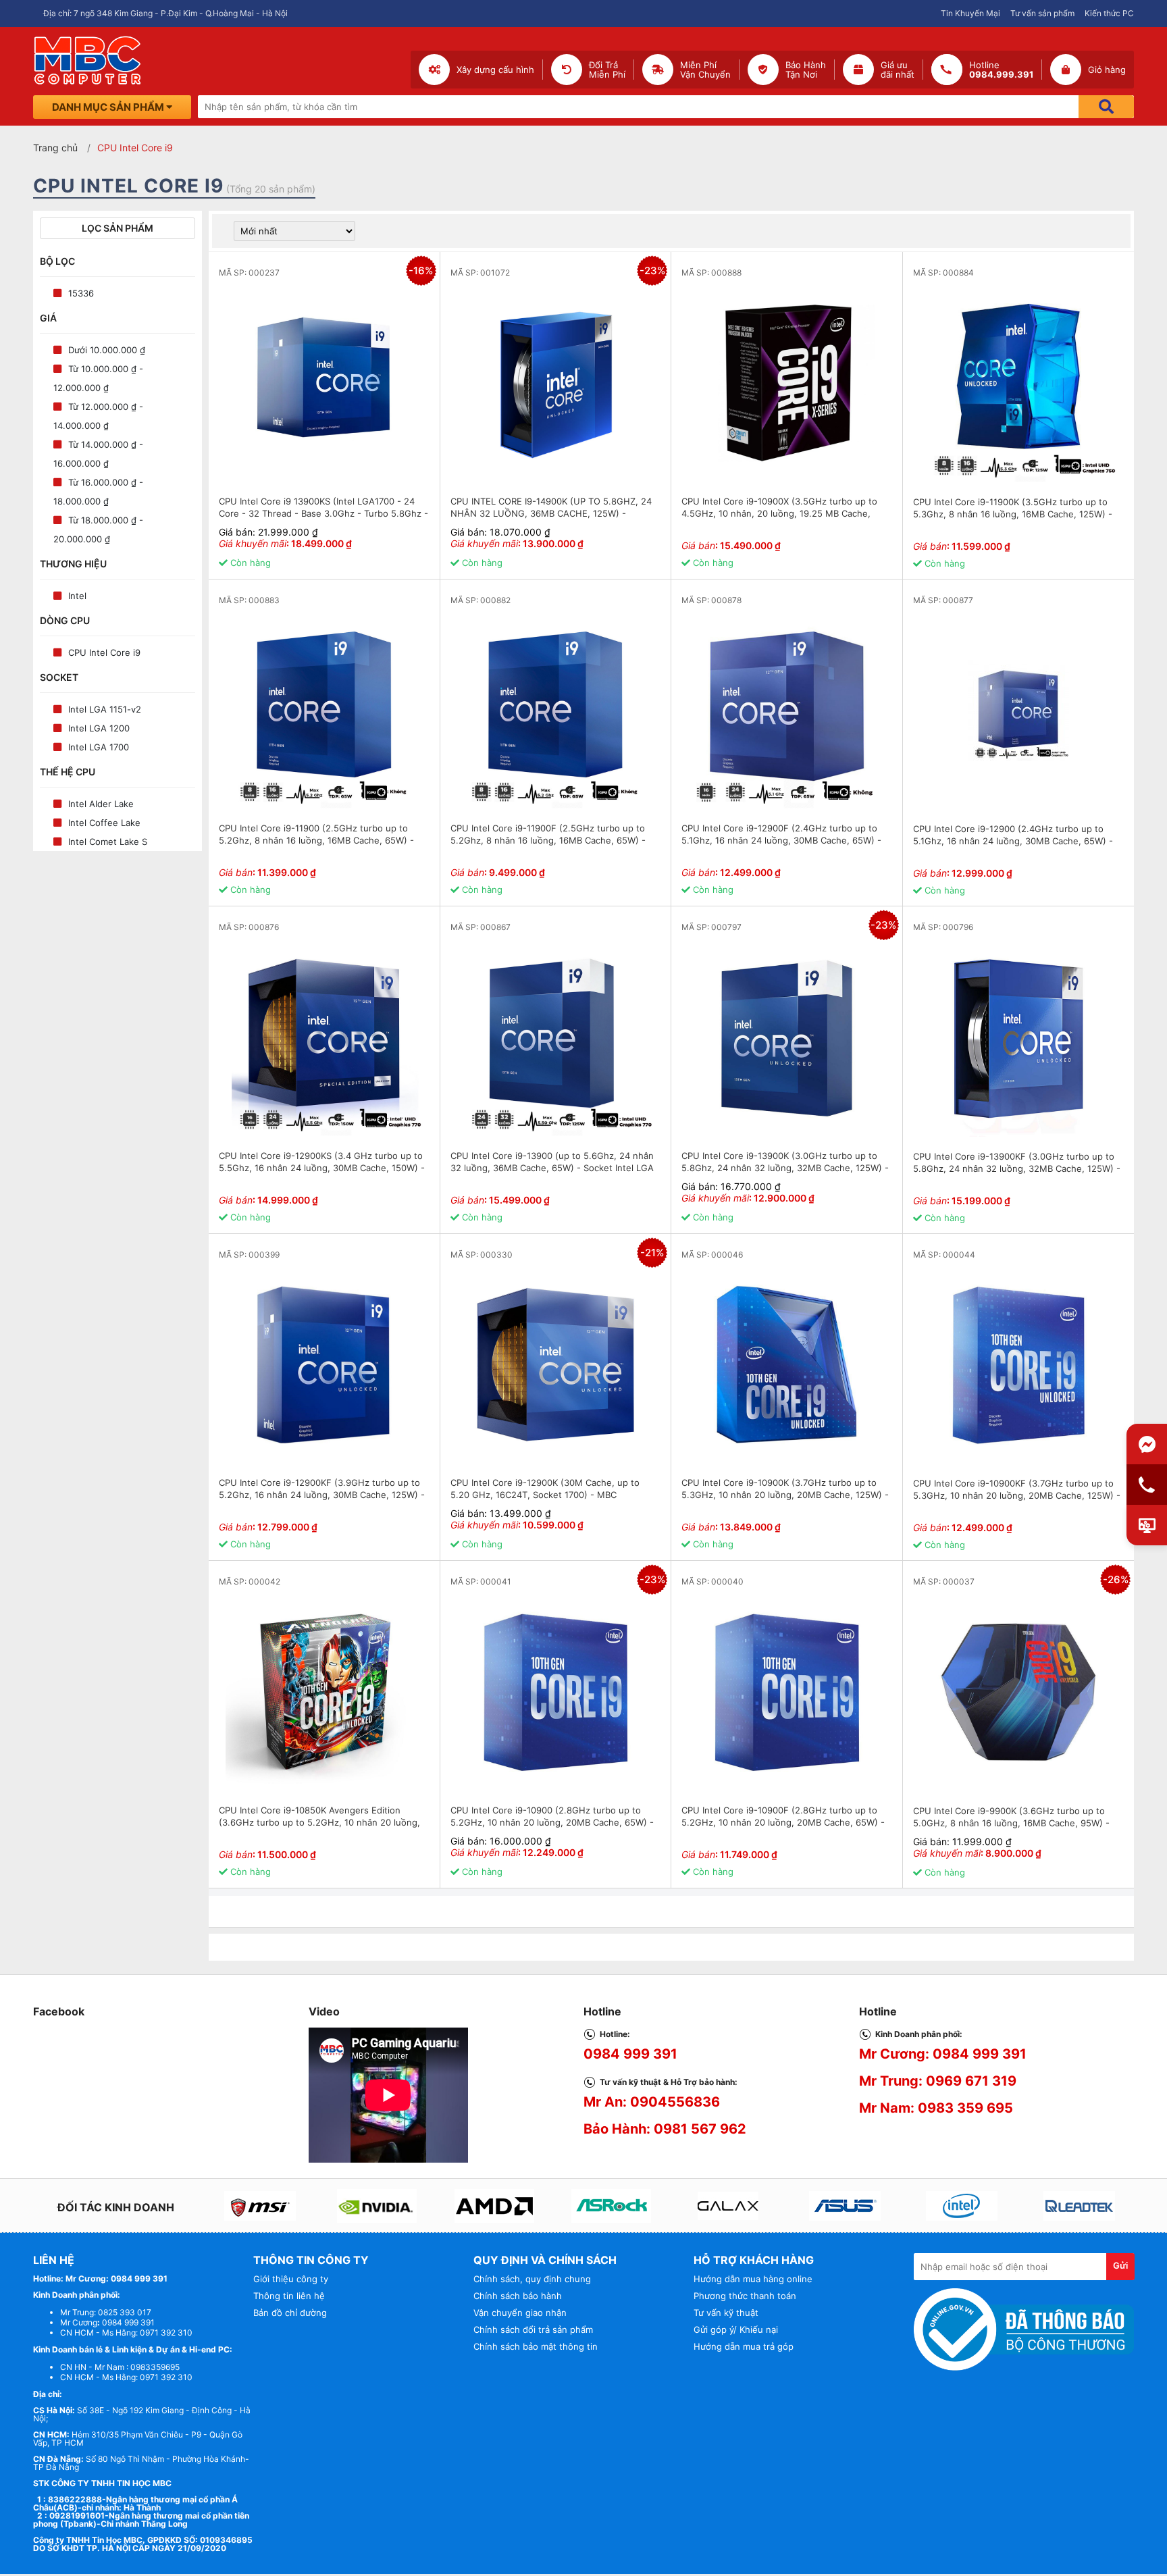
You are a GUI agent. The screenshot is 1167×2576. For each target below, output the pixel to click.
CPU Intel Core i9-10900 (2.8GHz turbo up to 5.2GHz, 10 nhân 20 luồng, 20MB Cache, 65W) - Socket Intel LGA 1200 (552, 1822)
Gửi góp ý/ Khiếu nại (736, 2329)
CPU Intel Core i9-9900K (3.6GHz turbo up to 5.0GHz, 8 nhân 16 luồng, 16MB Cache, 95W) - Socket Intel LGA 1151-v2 (1011, 1823)
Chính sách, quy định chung (532, 2279)
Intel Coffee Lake (104, 823)
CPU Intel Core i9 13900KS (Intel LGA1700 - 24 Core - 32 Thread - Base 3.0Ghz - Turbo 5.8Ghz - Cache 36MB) (323, 513)
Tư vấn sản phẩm (1042, 13)
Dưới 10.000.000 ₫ (107, 350)
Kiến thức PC (1109, 13)
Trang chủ (55, 148)
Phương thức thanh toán (745, 2296)
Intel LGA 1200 (99, 728)
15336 (81, 293)
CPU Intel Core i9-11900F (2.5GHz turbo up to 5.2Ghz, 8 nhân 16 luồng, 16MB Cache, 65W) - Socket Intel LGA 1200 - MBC (548, 840)
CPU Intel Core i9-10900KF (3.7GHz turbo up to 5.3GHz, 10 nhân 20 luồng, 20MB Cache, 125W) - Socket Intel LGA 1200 (1017, 1495)
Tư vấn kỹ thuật (726, 2313)
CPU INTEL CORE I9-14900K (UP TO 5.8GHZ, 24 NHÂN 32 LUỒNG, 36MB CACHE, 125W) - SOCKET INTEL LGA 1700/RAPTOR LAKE (551, 513)
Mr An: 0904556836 (652, 2102)
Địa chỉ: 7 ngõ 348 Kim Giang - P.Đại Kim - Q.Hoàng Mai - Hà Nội (165, 13)
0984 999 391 (630, 2054)
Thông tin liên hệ (289, 2296)
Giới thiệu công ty (291, 2279)
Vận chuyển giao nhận (520, 2313)
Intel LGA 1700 (99, 747)
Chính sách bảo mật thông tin (536, 2346)
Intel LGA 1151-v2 (105, 709)
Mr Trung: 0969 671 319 (938, 2081)
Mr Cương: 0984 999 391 (943, 2054)
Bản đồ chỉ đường (290, 2313)
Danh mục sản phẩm (109, 107)
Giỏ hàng (1107, 70)
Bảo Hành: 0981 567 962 (665, 2129)
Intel (77, 596)
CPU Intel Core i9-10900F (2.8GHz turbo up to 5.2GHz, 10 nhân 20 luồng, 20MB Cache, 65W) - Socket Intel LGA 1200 (783, 1822)
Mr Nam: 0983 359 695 (936, 2108)
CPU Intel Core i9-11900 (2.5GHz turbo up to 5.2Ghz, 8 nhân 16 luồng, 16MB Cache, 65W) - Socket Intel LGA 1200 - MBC (316, 840)
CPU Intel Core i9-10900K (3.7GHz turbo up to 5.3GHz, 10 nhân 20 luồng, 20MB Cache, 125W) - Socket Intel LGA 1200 (785, 1495)
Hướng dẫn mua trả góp (744, 2346)
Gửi (1120, 2265)
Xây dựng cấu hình (495, 70)
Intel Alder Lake (101, 804)
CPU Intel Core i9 (104, 652)
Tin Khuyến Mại (970, 13)
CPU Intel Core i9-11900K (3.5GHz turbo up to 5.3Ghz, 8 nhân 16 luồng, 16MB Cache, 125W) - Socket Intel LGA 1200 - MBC (1013, 514)
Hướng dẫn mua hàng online (753, 2279)
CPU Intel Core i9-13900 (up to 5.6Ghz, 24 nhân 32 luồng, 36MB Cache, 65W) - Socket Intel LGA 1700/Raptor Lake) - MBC (552, 1168)
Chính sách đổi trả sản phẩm (533, 2329)
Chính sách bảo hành (518, 2296)
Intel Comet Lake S (108, 842)
